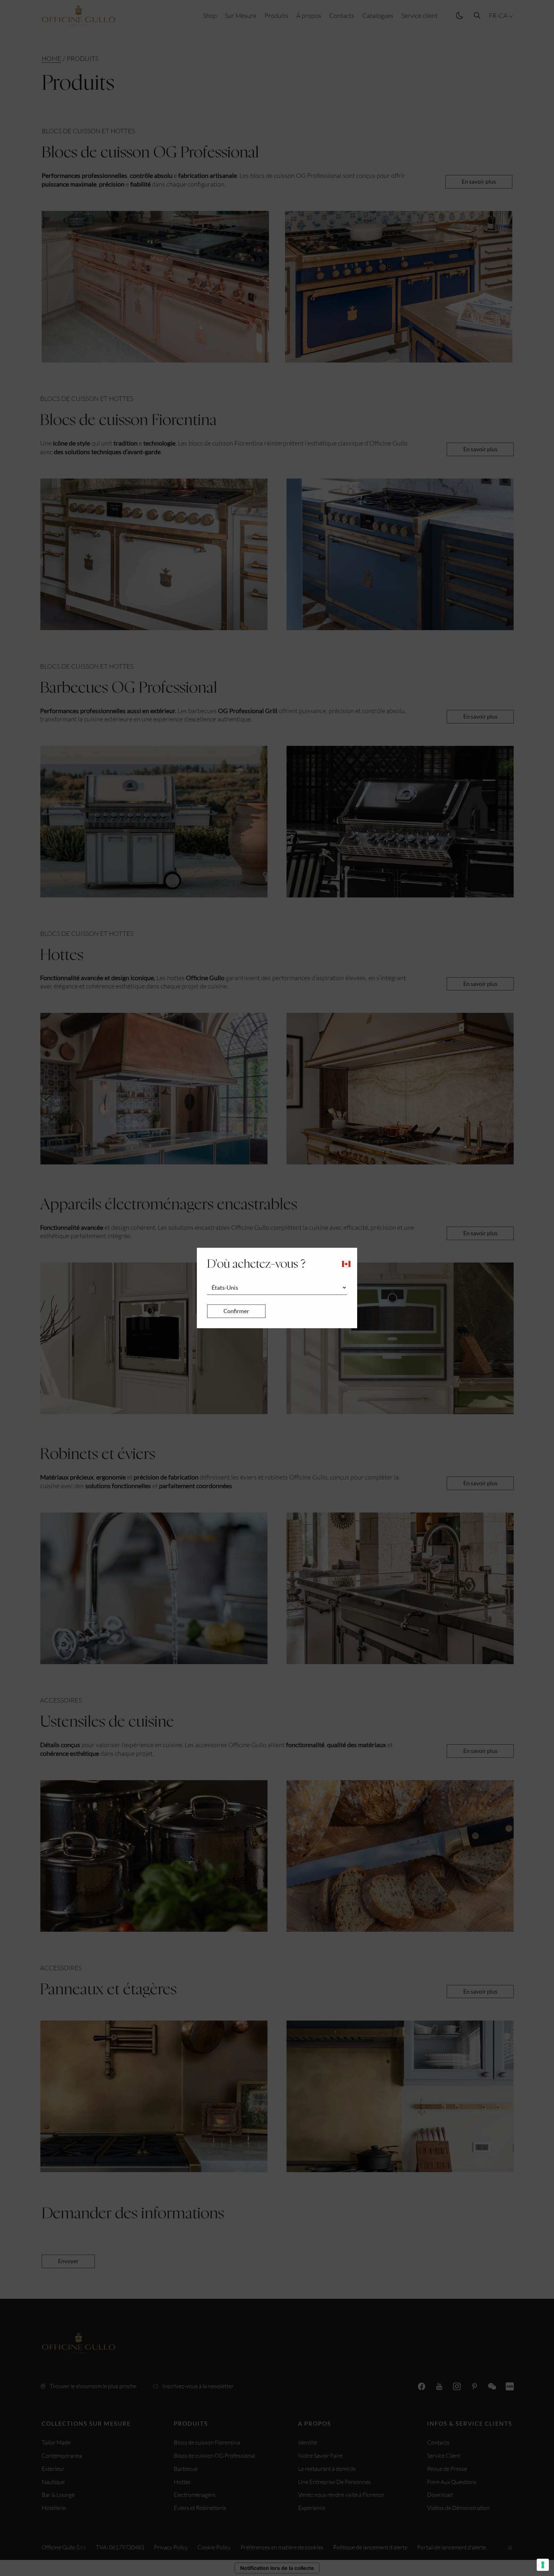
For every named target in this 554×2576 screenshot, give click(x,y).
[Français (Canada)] (346, 1264)
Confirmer (236, 1311)
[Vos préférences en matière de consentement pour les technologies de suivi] (543, 2565)
